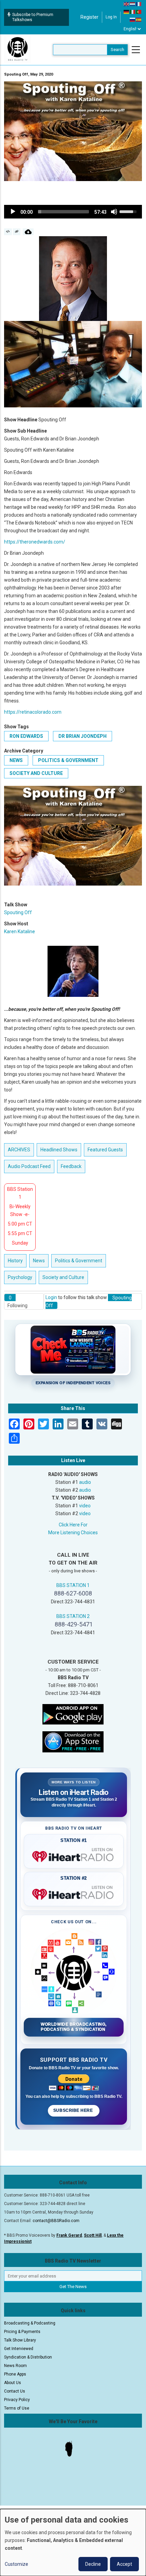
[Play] (13, 212)
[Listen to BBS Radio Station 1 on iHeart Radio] (74, 1855)
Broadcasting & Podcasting (30, 2323)
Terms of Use (17, 2408)
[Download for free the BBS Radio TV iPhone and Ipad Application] (73, 1741)
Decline (93, 2564)
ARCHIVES (19, 1150)
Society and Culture (36, 773)
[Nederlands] (133, 4)
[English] (127, 4)
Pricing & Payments (22, 2332)
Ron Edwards (26, 736)
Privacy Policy (17, 2400)
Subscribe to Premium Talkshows (33, 17)
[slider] (63, 212)
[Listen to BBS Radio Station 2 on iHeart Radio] (74, 1893)
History (15, 1261)
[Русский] (133, 19)
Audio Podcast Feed (29, 1166)
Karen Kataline (20, 931)
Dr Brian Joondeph (83, 736)
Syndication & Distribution (28, 2357)
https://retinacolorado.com (33, 712)
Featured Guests (105, 1150)
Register (89, 17)
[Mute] (114, 212)
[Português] (139, 12)
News (16, 760)
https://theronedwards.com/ (35, 542)
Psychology (20, 1277)
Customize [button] (16, 2564)
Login (51, 1297)
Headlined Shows (59, 1150)
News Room (15, 2366)
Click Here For (73, 1525)
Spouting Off (18, 912)
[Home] (18, 49)
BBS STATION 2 (73, 1616)
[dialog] (73, 2542)
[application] (73, 212)
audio (85, 1482)
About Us (13, 2383)
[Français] (139, 4)
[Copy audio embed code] (8, 232)
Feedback (71, 1166)
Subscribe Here (74, 2110)
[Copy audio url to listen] (17, 232)
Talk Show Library (20, 2340)
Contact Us (15, 2391)
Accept (124, 2564)
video (85, 1506)
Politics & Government (68, 760)
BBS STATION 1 (73, 1585)
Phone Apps (15, 2374)
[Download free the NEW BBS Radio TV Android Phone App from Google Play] (73, 1714)
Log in (111, 17)
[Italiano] (133, 12)
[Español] (139, 19)
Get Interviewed (19, 2349)
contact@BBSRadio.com (56, 2221)
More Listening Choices (73, 1533)
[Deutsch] (127, 12)
